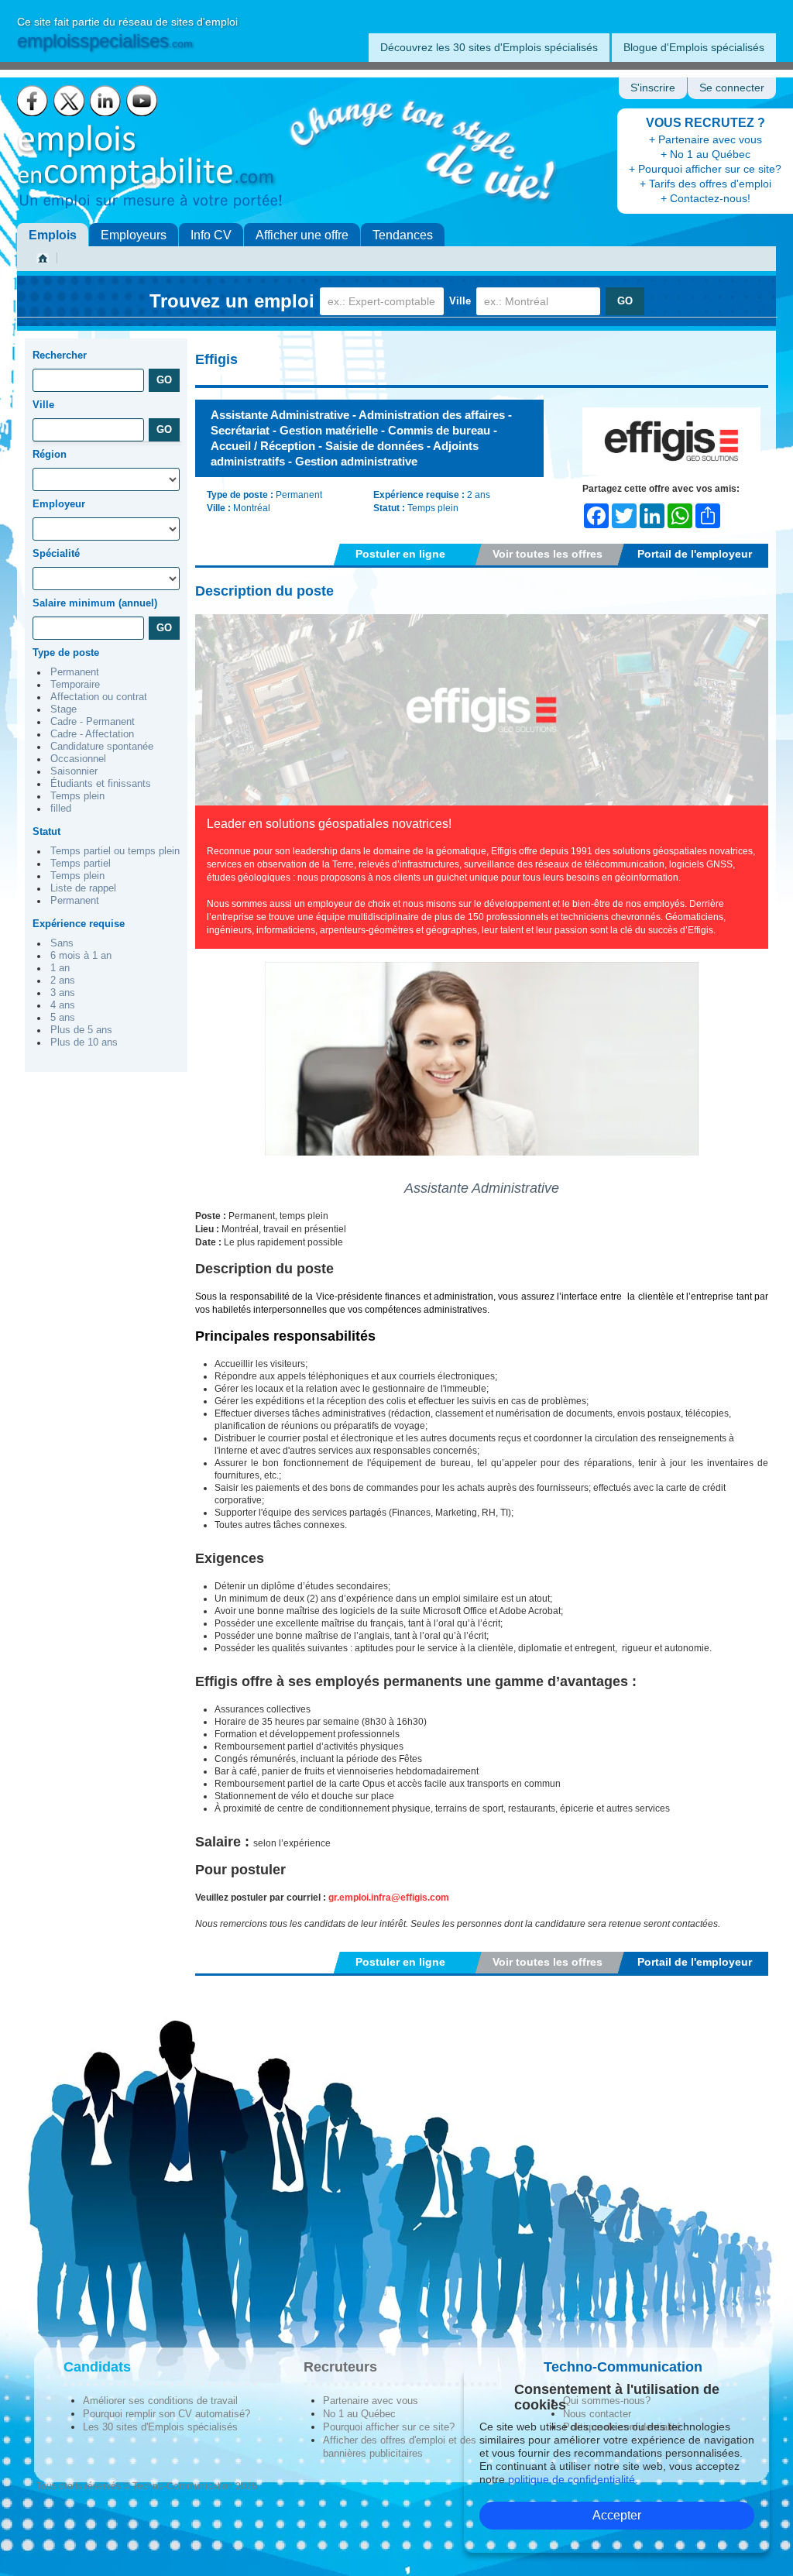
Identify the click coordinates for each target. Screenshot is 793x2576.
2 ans (63, 981)
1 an (60, 968)
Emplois (53, 235)
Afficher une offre (302, 235)
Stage (64, 709)
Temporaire (75, 685)
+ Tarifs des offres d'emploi (705, 184)
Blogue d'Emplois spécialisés (694, 47)
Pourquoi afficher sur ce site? (389, 2427)
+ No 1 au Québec (705, 154)
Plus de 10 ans (84, 1042)
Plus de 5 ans (81, 1030)
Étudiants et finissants (101, 784)
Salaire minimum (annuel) (95, 603)
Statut (46, 831)
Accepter (617, 2515)
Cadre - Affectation (92, 734)
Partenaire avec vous (371, 2401)
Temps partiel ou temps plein (115, 851)
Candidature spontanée (102, 747)
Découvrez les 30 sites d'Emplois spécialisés (489, 47)
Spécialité (56, 553)
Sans (62, 943)
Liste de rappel (83, 888)
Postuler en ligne (400, 554)
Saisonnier (74, 771)
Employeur (59, 504)
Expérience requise (79, 924)
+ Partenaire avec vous (705, 139)
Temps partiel (81, 864)
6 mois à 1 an (81, 956)
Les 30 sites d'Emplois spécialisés (160, 2427)
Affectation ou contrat (99, 697)
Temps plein (77, 796)
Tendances (403, 235)
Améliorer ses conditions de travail (160, 2401)
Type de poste (66, 653)
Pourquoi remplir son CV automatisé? (166, 2414)
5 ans (63, 1018)
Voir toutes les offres (548, 554)
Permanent (75, 672)
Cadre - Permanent (93, 722)
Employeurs (134, 235)
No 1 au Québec (359, 2414)
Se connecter (732, 88)
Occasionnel (78, 759)
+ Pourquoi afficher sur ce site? (705, 169)
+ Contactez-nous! (705, 198)
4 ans (63, 1005)
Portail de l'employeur (695, 554)
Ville (460, 301)
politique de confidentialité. (573, 2479)
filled (61, 809)
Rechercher (60, 355)
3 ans (63, 993)
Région (50, 454)
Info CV (211, 235)
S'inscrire (653, 88)
